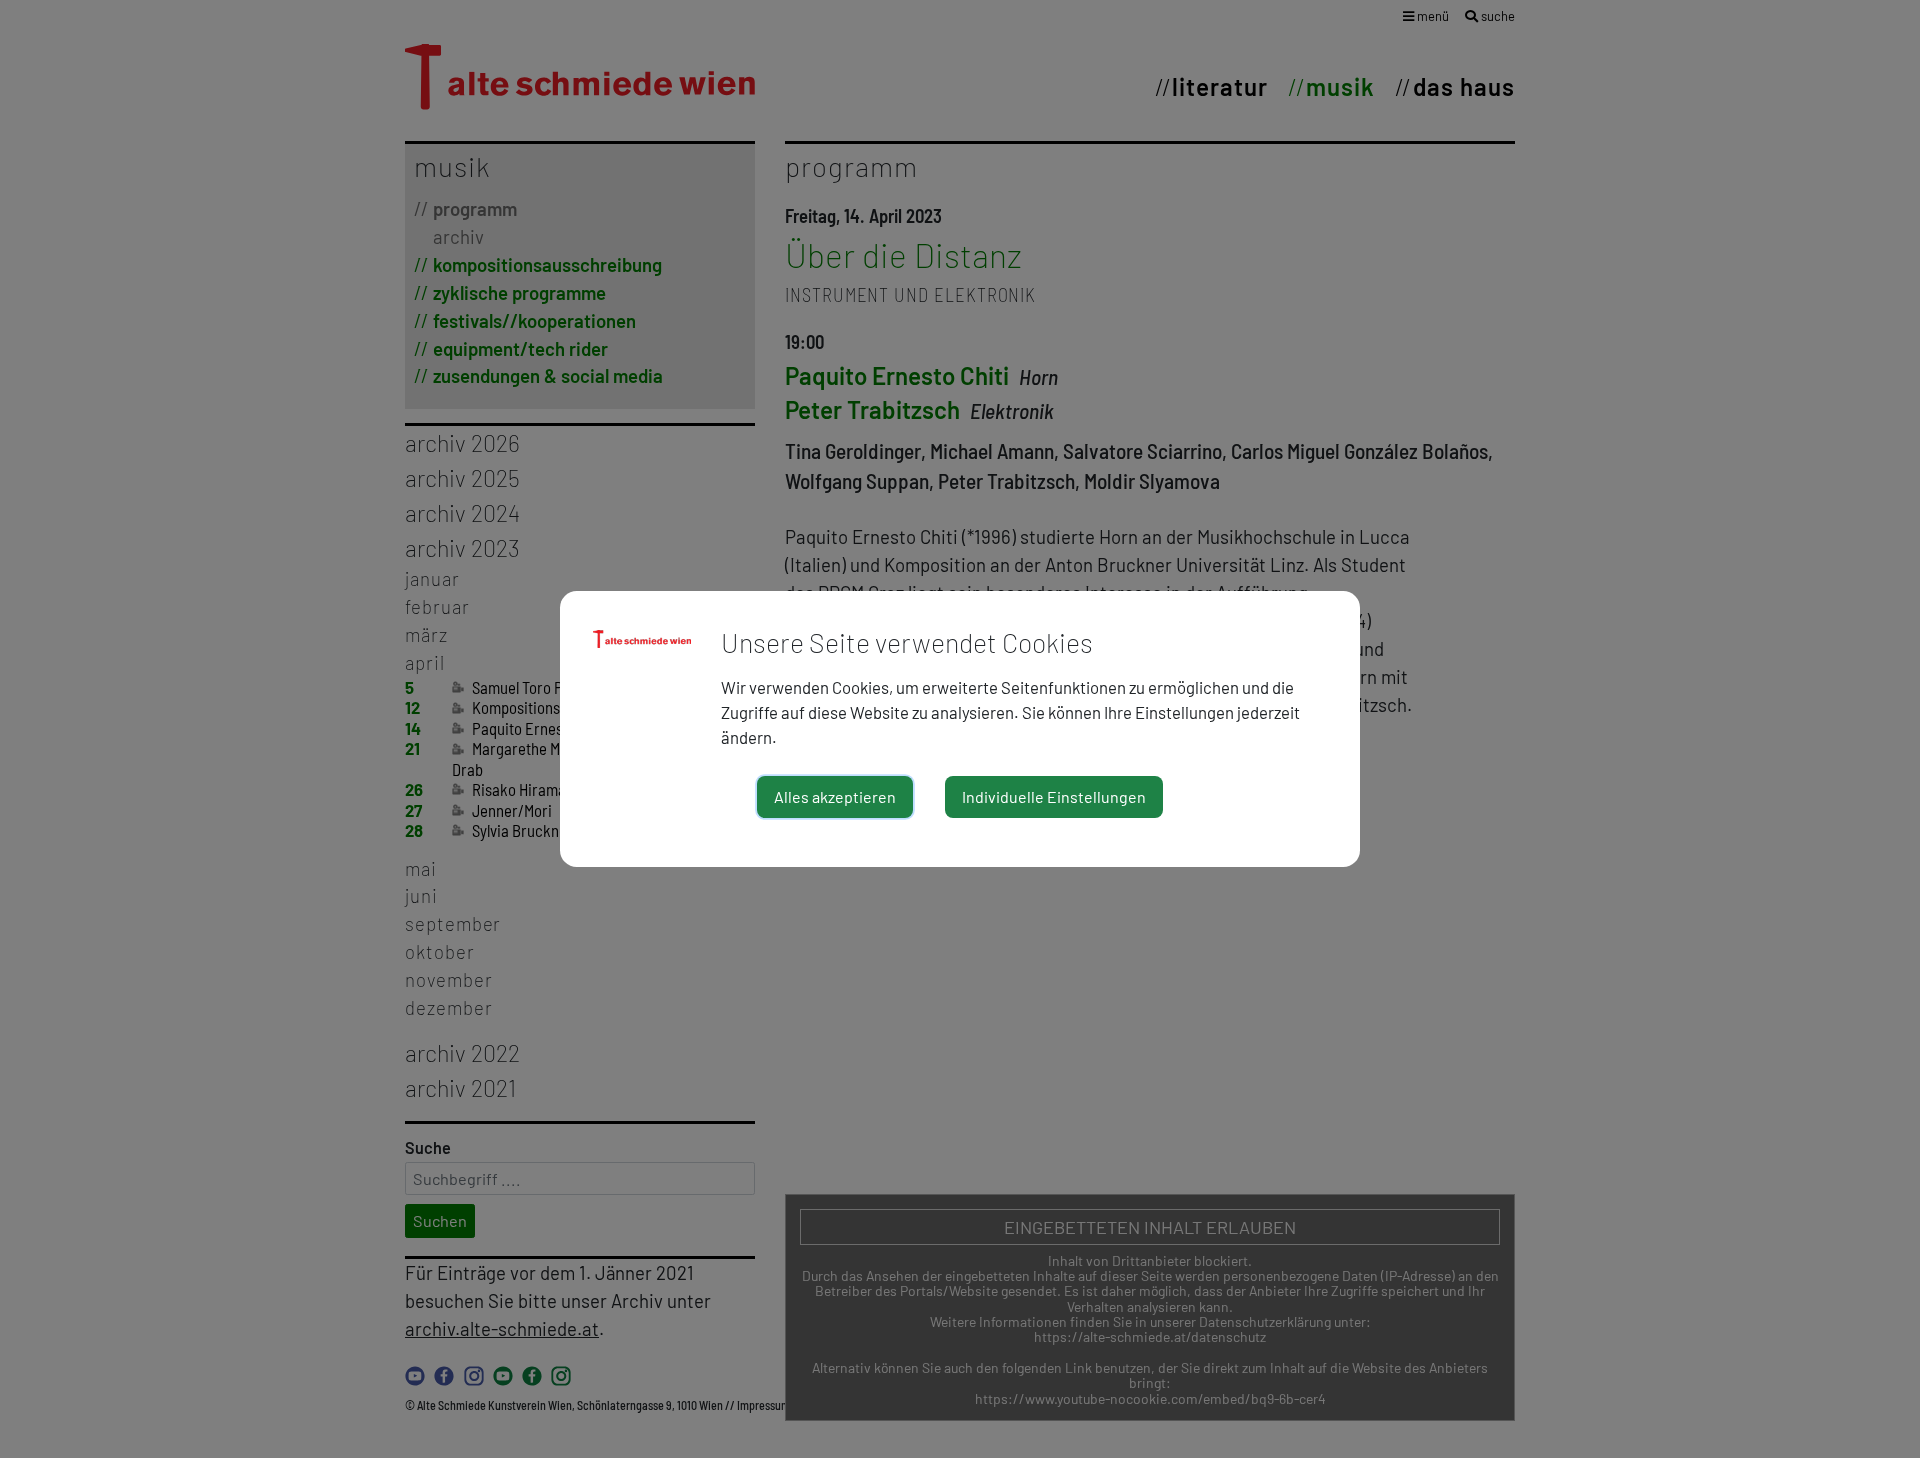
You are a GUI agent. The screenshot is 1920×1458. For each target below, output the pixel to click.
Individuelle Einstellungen (1054, 796)
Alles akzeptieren (835, 796)
